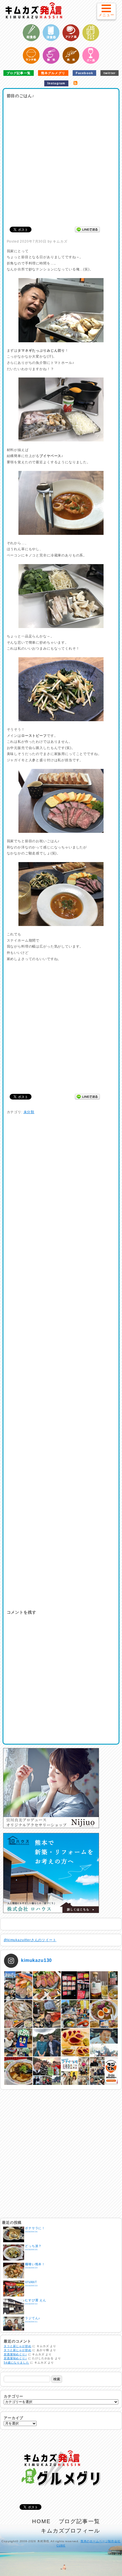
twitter (110, 73)
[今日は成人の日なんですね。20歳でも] (104, 2042)
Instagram (56, 83)
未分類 (29, 1112)
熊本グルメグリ (53, 73)
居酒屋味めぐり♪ (15, 2354)
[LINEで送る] (87, 229)
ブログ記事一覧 (19, 73)
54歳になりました (16, 2363)
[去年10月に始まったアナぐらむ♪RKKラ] (75, 2071)
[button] (106, 11)
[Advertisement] (61, 161)
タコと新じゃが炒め (18, 2346)
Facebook (84, 73)
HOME (41, 2521)
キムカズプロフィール (71, 2531)
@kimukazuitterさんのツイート (30, 1940)
